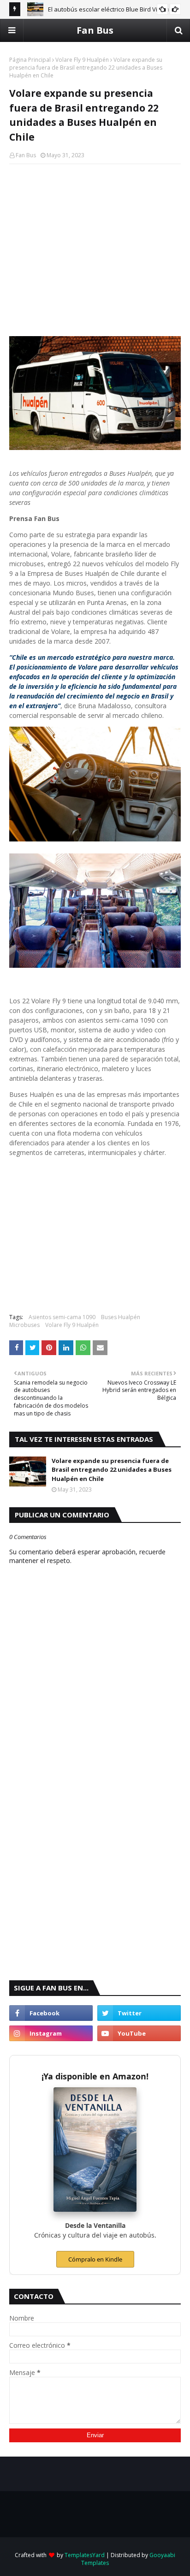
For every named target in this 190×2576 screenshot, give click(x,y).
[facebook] (51, 2013)
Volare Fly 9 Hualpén (82, 60)
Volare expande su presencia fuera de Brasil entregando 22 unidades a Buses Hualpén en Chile (112, 1470)
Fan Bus (95, 30)
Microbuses (24, 1325)
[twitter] (139, 2013)
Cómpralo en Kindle (95, 2259)
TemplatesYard (85, 2555)
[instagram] (51, 2033)
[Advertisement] (95, 238)
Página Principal (30, 60)
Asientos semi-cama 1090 (62, 1317)
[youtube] (139, 2033)
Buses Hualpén (121, 1317)
